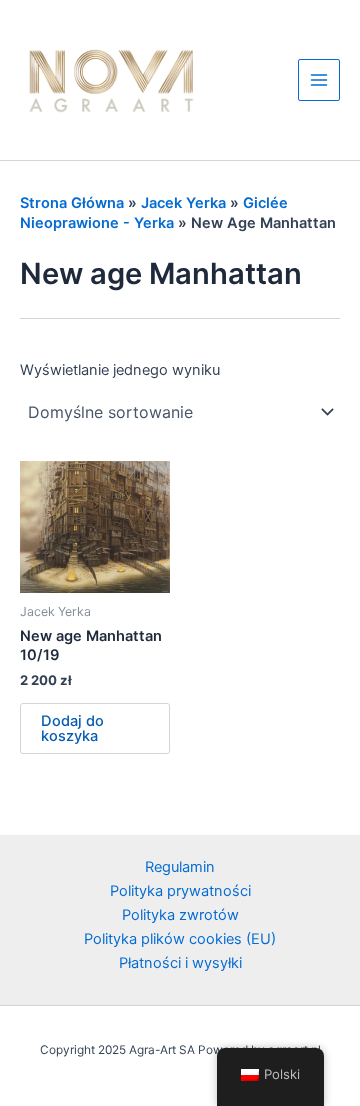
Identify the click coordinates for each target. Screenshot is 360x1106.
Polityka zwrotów (180, 915)
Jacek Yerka (183, 203)
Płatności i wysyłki (180, 963)
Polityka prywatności (180, 891)
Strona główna (72, 203)
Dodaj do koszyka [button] (72, 728)
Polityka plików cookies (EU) (180, 939)
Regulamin (180, 867)
